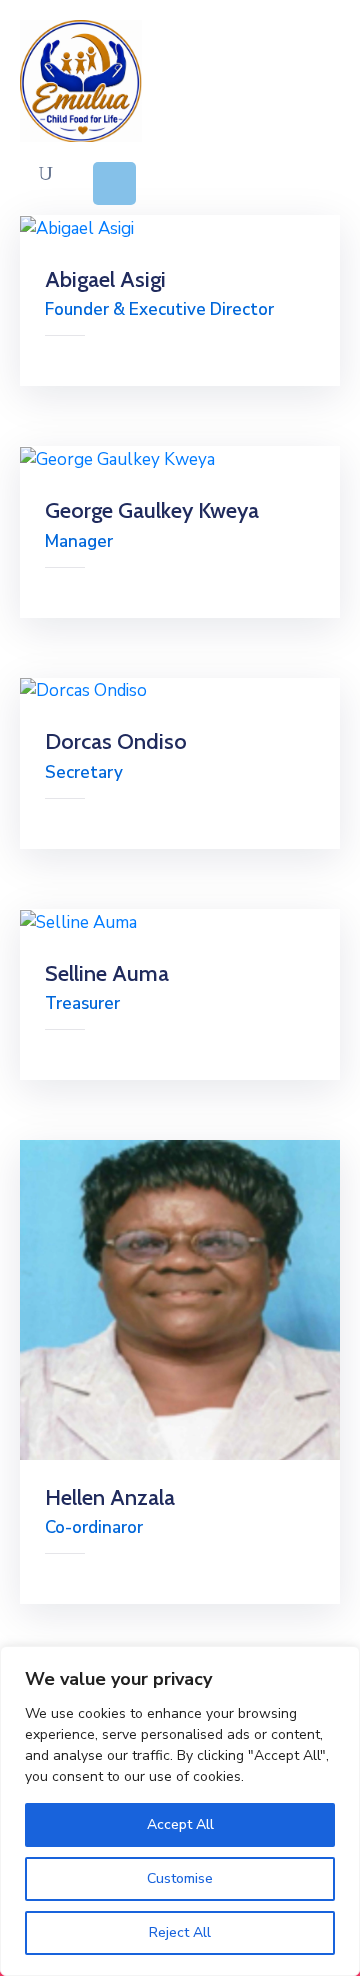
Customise (180, 1878)
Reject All (180, 1932)
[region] (180, 1811)
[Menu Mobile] (114, 183)
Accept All (180, 1824)
